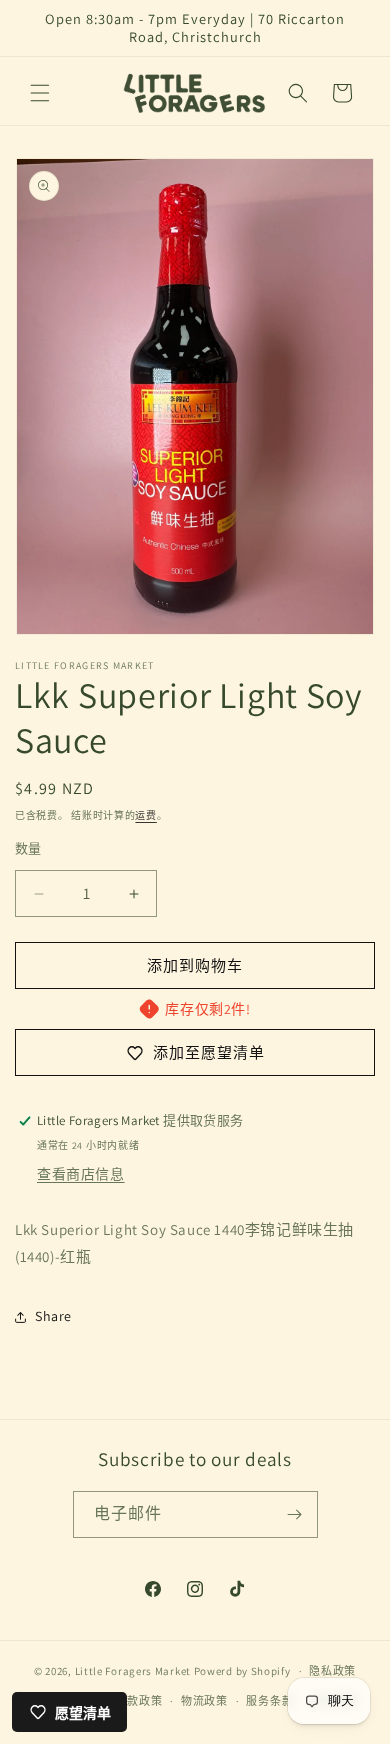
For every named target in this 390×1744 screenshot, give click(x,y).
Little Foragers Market (133, 1671)
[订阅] (295, 1514)
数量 (28, 848)
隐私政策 (332, 1671)
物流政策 (204, 1701)
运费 (145, 815)
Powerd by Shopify (242, 1671)
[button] (40, 93)
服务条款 (269, 1701)
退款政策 (138, 1701)
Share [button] (53, 1316)
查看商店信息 (81, 1174)
